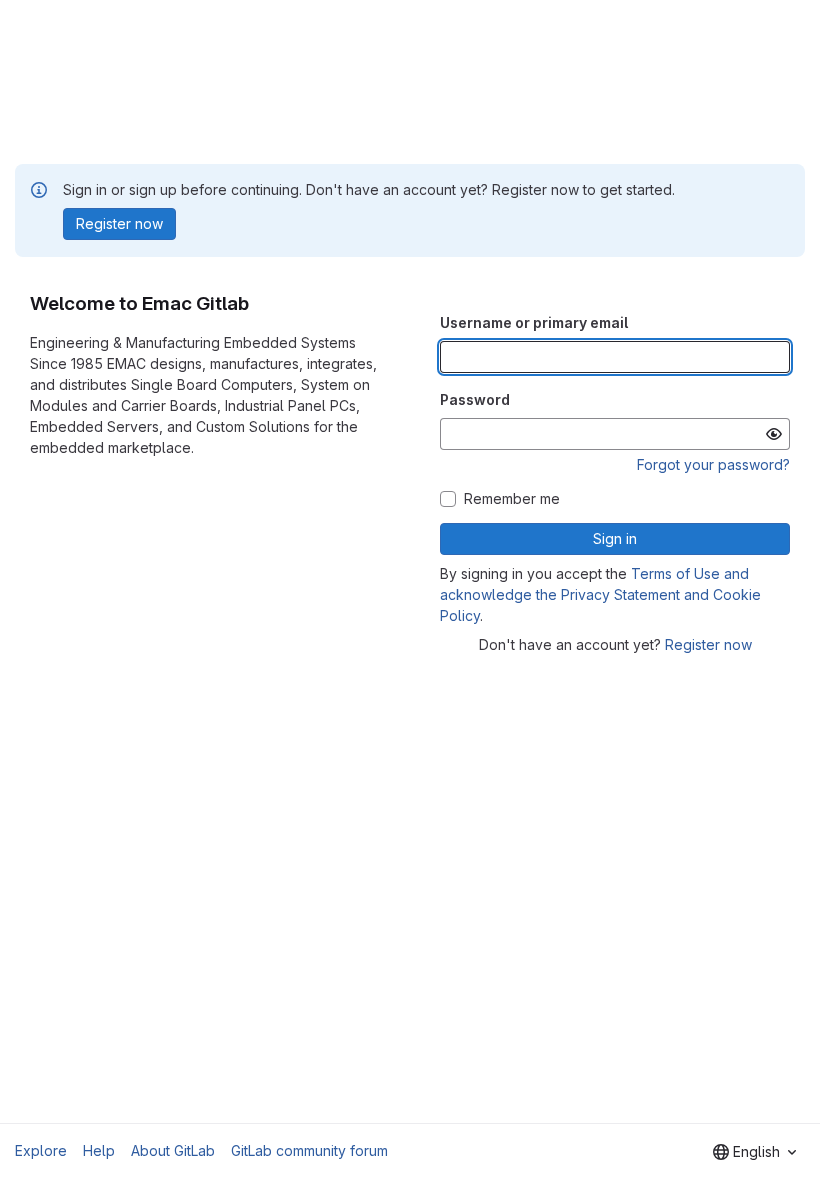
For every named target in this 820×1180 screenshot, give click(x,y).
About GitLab (173, 1150)
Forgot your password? (713, 464)
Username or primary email (534, 322)
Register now (708, 644)
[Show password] (774, 434)
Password (475, 399)
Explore (41, 1150)
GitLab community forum (309, 1150)
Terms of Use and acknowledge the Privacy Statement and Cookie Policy (600, 594)
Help (99, 1150)
